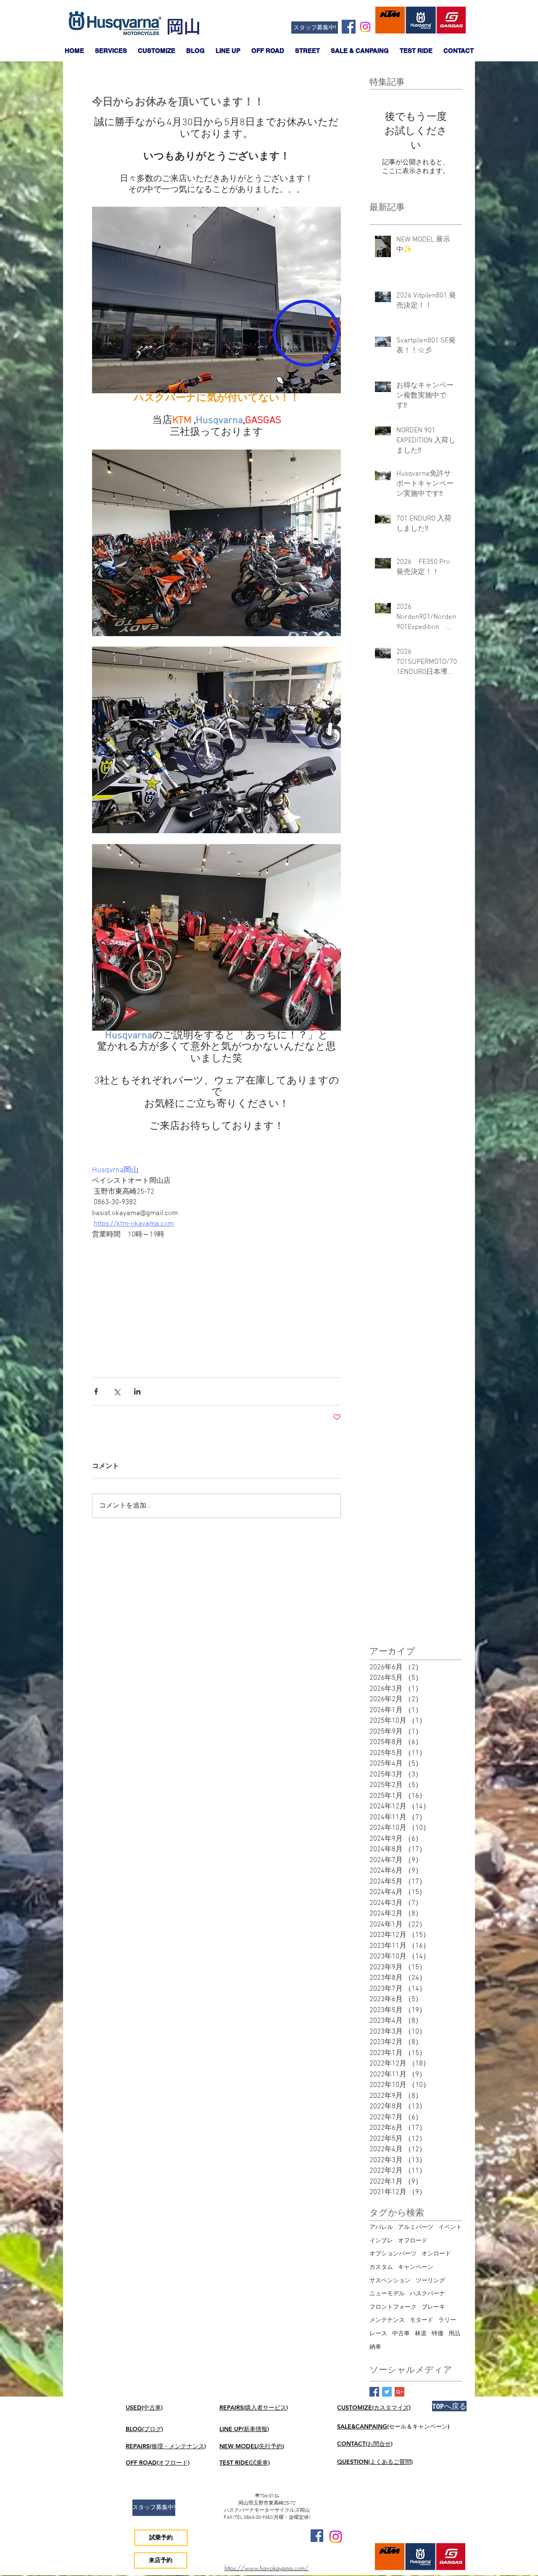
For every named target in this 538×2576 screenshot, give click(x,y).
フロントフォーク (393, 2307)
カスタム (381, 2267)
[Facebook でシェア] (96, 1391)
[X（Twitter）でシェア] (117, 1391)
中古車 (401, 2334)
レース (378, 2334)
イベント (450, 2227)
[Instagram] (365, 27)
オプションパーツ (393, 2254)
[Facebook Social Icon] (349, 27)
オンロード (436, 2254)
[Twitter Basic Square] (387, 2392)
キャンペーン (416, 2267)
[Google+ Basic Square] (400, 2392)
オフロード (413, 2241)
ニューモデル (387, 2294)
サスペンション (390, 2281)
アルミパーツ (416, 2227)
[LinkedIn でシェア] (137, 1391)
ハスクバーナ (427, 2294)
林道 (421, 2334)
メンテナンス (387, 2320)
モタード (422, 2320)
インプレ (381, 2241)
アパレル (381, 2227)
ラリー (447, 2320)
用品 (454, 2334)
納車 (375, 2347)
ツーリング (430, 2281)
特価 (438, 2334)
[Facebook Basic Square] (374, 2392)
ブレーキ (433, 2307)
